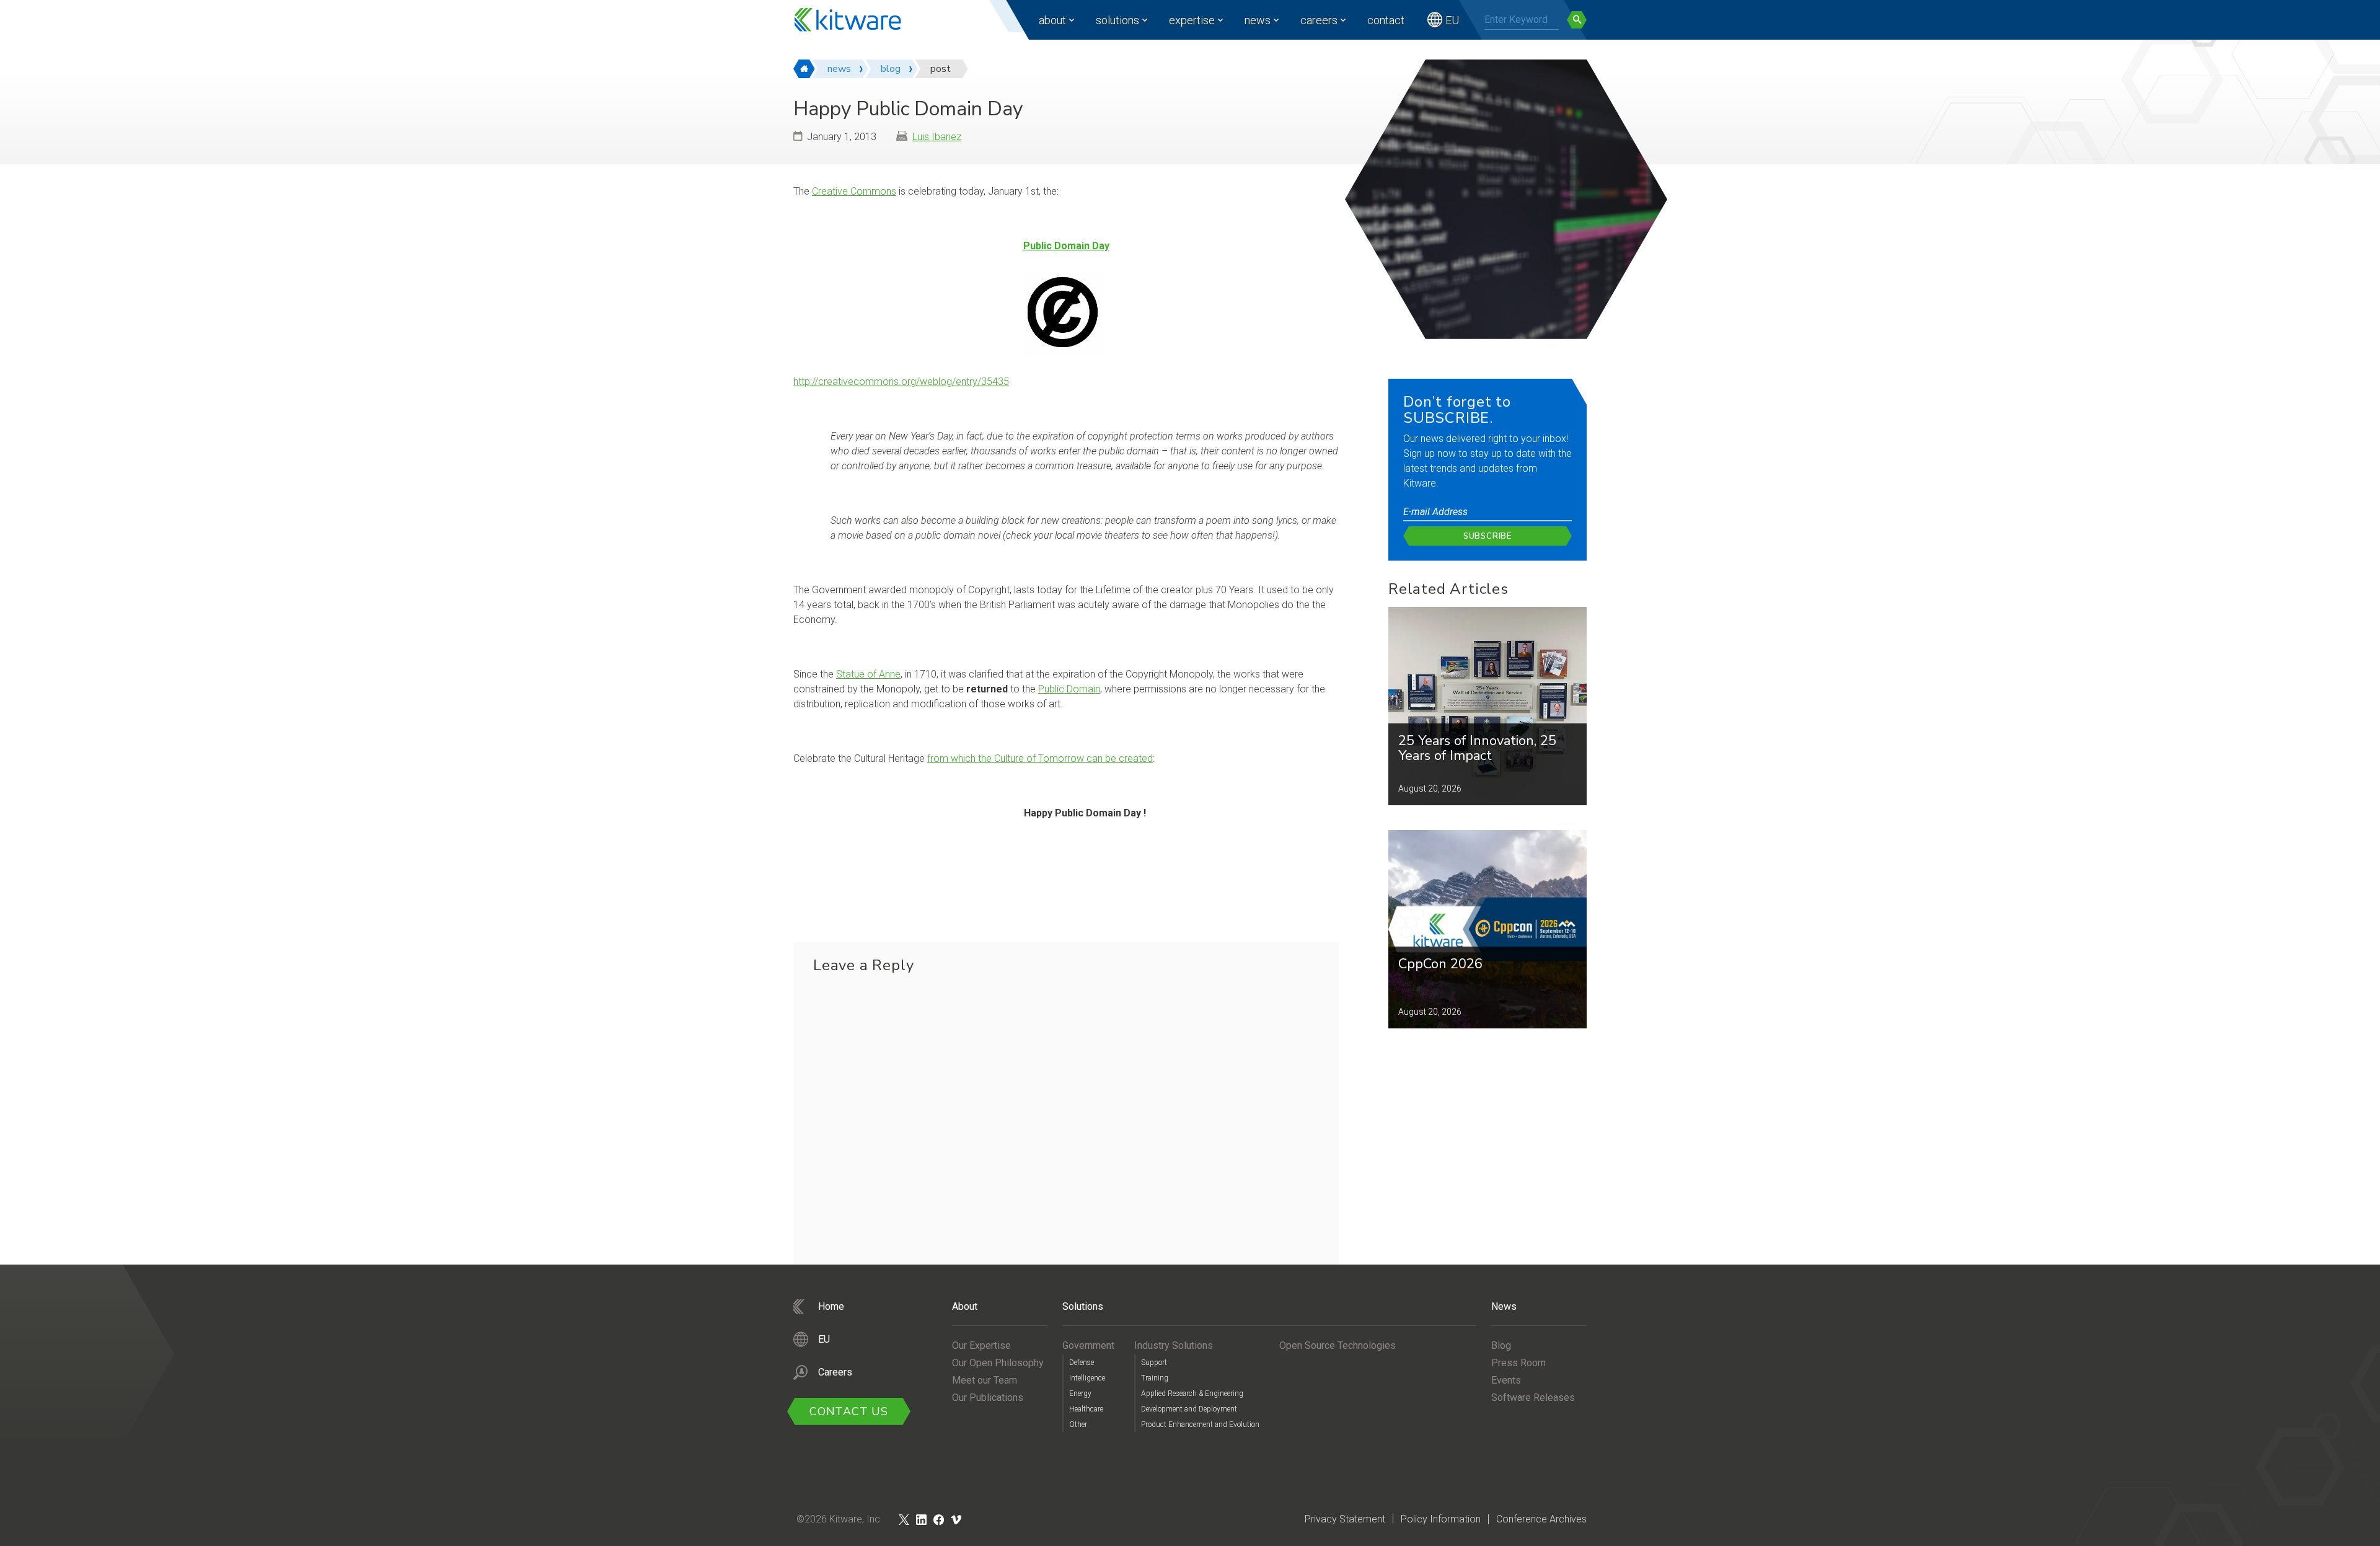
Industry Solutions (1174, 1345)
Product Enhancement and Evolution (1200, 1425)
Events (1506, 1380)
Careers (1319, 20)
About (1052, 20)
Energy (1080, 1394)
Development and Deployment (1189, 1409)
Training (1155, 1378)
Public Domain (1069, 689)
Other (1078, 1425)
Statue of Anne (868, 674)
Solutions (1117, 20)
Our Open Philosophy (998, 1363)
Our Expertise (981, 1345)
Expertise (1192, 20)
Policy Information (1441, 1519)
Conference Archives (1541, 1519)
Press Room (1518, 1363)
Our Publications (988, 1398)
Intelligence (1087, 1378)
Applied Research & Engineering (1192, 1394)
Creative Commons (854, 191)
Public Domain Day (1066, 246)
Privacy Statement (1345, 1519)
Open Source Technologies (1338, 1345)
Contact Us (849, 1411)
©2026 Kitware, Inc (838, 1519)
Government (1088, 1345)
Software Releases (1533, 1398)
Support (1154, 1363)
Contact (1386, 20)
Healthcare (1086, 1409)
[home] (804, 69)
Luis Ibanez (937, 137)
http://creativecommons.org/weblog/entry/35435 (901, 382)
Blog (1501, 1345)
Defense (1082, 1363)
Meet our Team (985, 1380)
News (1258, 20)
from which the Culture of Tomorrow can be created (1040, 758)
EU (1452, 20)
